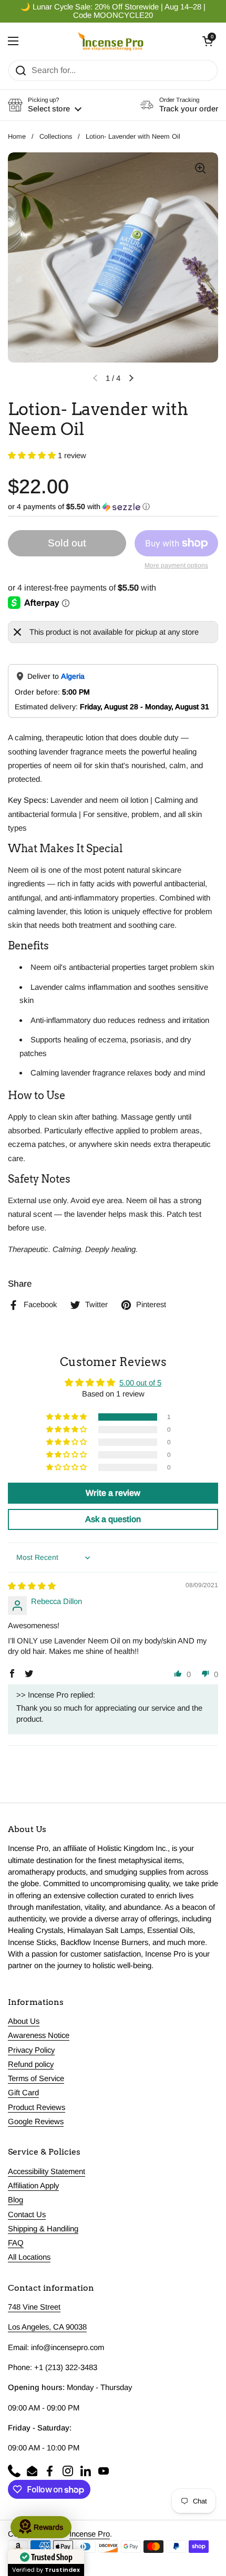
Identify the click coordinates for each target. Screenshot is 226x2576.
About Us (24, 2021)
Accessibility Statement (47, 2171)
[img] (32, 1586)
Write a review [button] (113, 1493)
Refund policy (31, 2064)
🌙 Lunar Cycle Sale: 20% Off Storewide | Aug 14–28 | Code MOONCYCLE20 (113, 11)
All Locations (29, 2257)
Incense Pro (90, 2534)
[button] (208, 41)
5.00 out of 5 (140, 1383)
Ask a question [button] (113, 1519)
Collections (56, 136)
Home (17, 136)
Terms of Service (36, 2078)
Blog (16, 2200)
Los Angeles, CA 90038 (47, 2327)
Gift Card (23, 2093)
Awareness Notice (39, 2035)
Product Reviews (37, 2107)
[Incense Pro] (111, 41)
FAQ (16, 2243)
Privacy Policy (31, 2050)
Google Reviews (36, 2122)
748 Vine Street (34, 2307)
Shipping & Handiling (43, 2229)
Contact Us (27, 2215)
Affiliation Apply (33, 2186)
